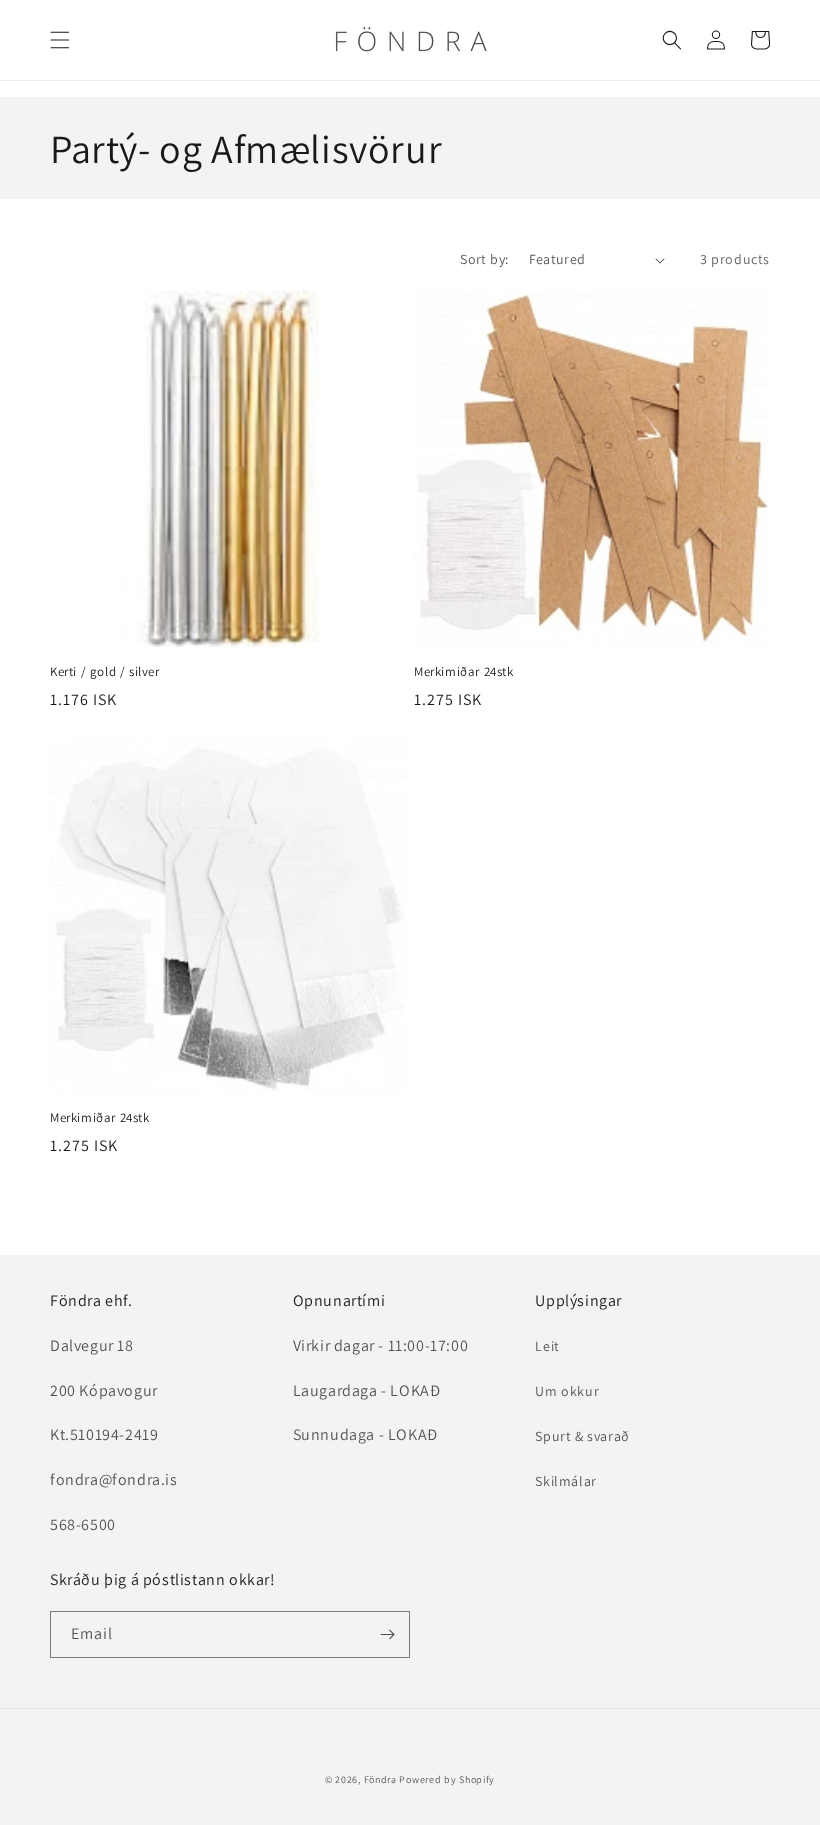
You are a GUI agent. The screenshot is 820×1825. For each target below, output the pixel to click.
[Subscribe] (387, 1634)
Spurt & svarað (582, 1436)
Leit (547, 1346)
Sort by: (484, 259)
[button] (60, 40)
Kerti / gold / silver (105, 672)
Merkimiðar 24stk (464, 672)
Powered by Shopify (447, 1779)
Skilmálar (565, 1481)
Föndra (380, 1779)
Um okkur (567, 1391)
